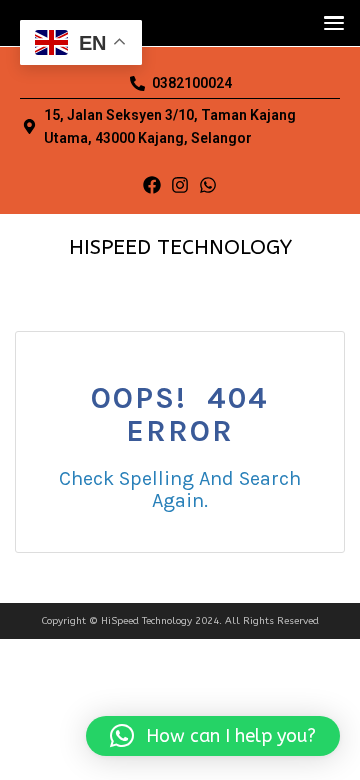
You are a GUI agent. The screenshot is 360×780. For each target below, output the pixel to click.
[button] (329, 22)
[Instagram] (180, 185)
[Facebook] (152, 185)
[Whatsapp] (208, 185)
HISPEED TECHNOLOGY (180, 247)
